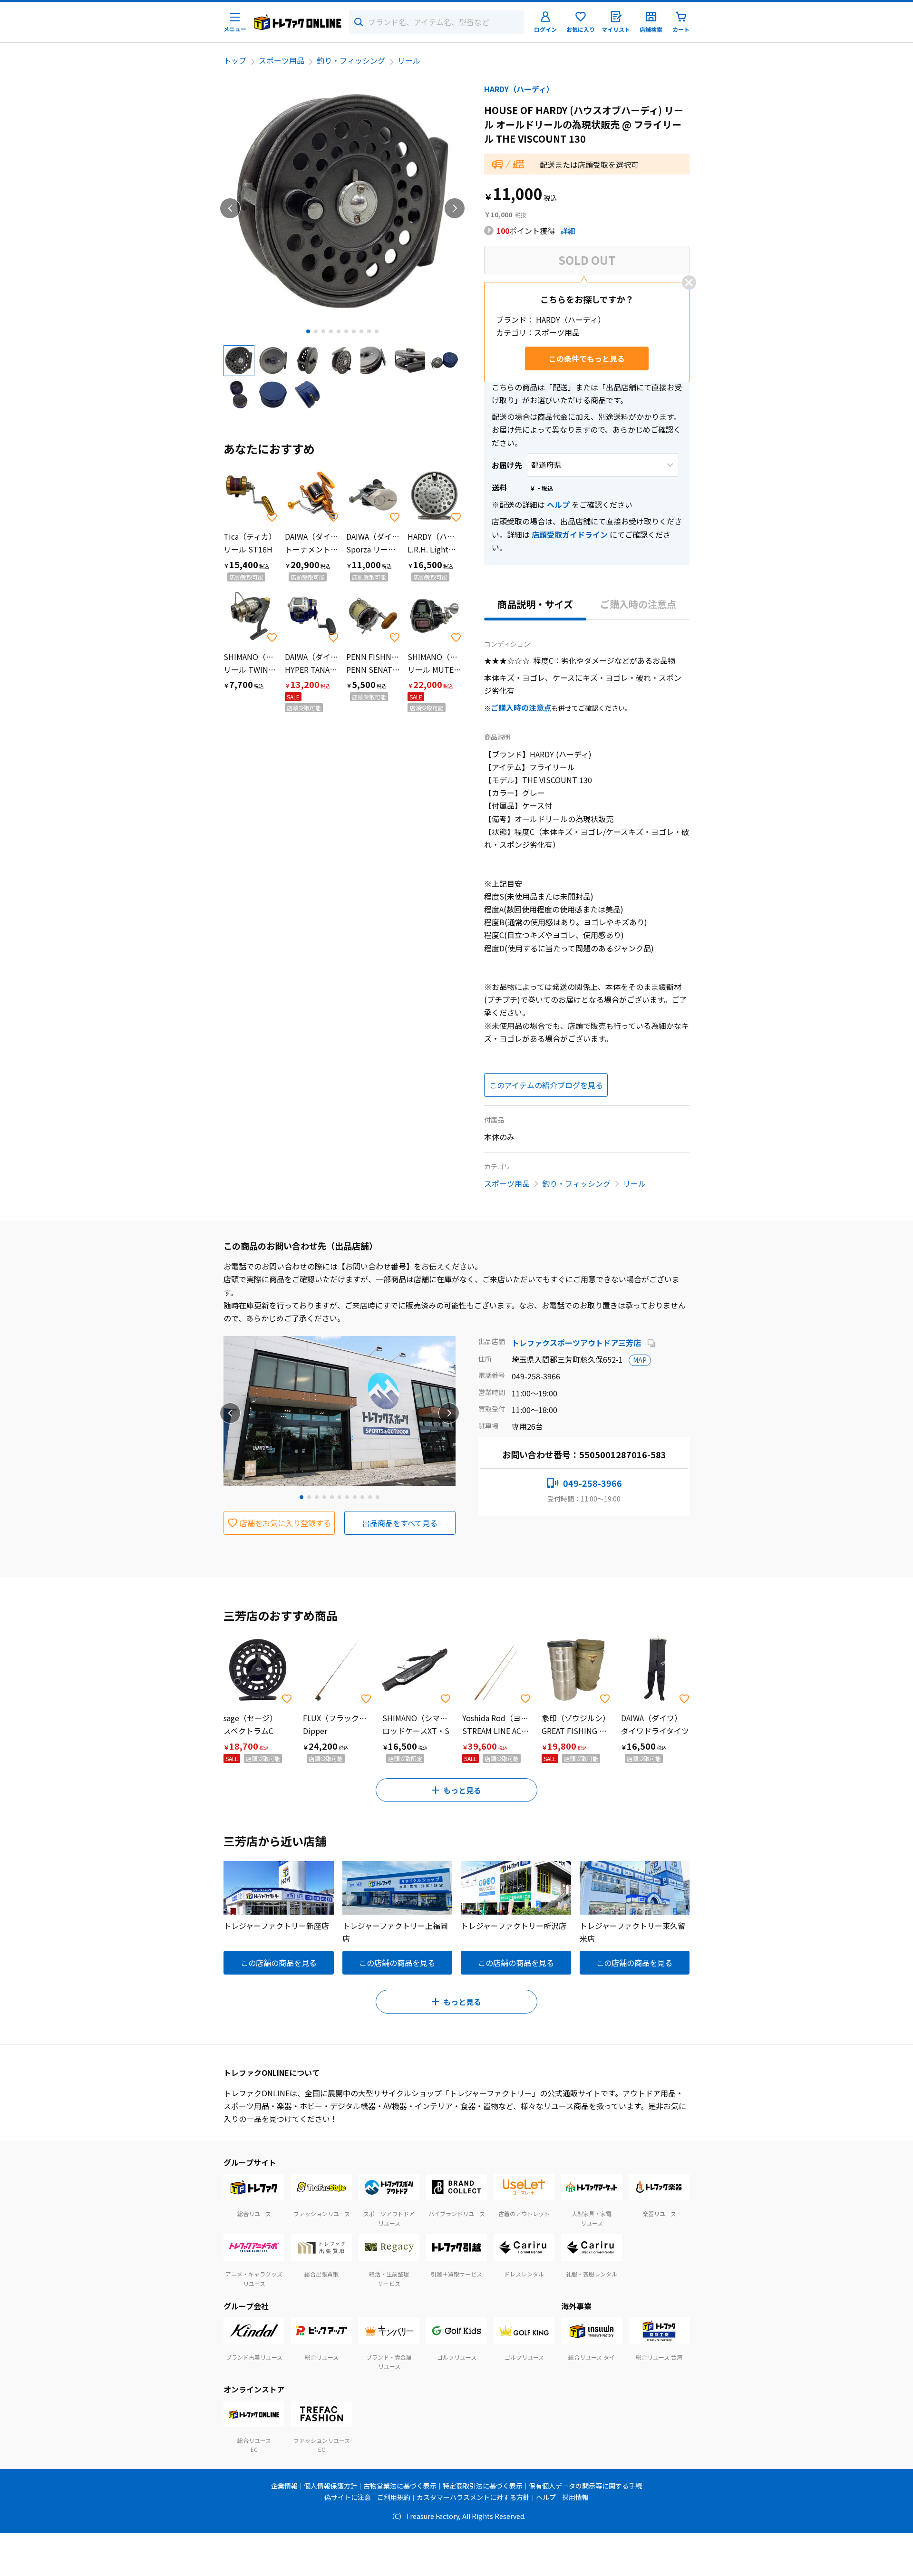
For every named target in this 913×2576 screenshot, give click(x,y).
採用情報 (575, 2497)
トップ (235, 60)
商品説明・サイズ (535, 604)
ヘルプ (558, 504)
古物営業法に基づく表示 (400, 2486)
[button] (239, 360)
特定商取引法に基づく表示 (483, 2486)
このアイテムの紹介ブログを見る (546, 1085)
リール (409, 60)
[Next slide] (455, 208)
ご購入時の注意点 (638, 604)
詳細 (568, 231)
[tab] (308, 331)
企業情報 (284, 2486)
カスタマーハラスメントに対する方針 (473, 2497)
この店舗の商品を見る (279, 1963)
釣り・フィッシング (351, 60)
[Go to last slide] (230, 208)
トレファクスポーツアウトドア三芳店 (577, 1343)
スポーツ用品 (282, 60)
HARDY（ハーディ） (519, 89)
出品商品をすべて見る (400, 1523)
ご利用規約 (394, 2497)
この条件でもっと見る (587, 358)
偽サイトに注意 (348, 2497)
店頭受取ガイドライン (570, 534)
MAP (640, 1360)
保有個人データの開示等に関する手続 (585, 2486)
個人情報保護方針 (330, 2486)
